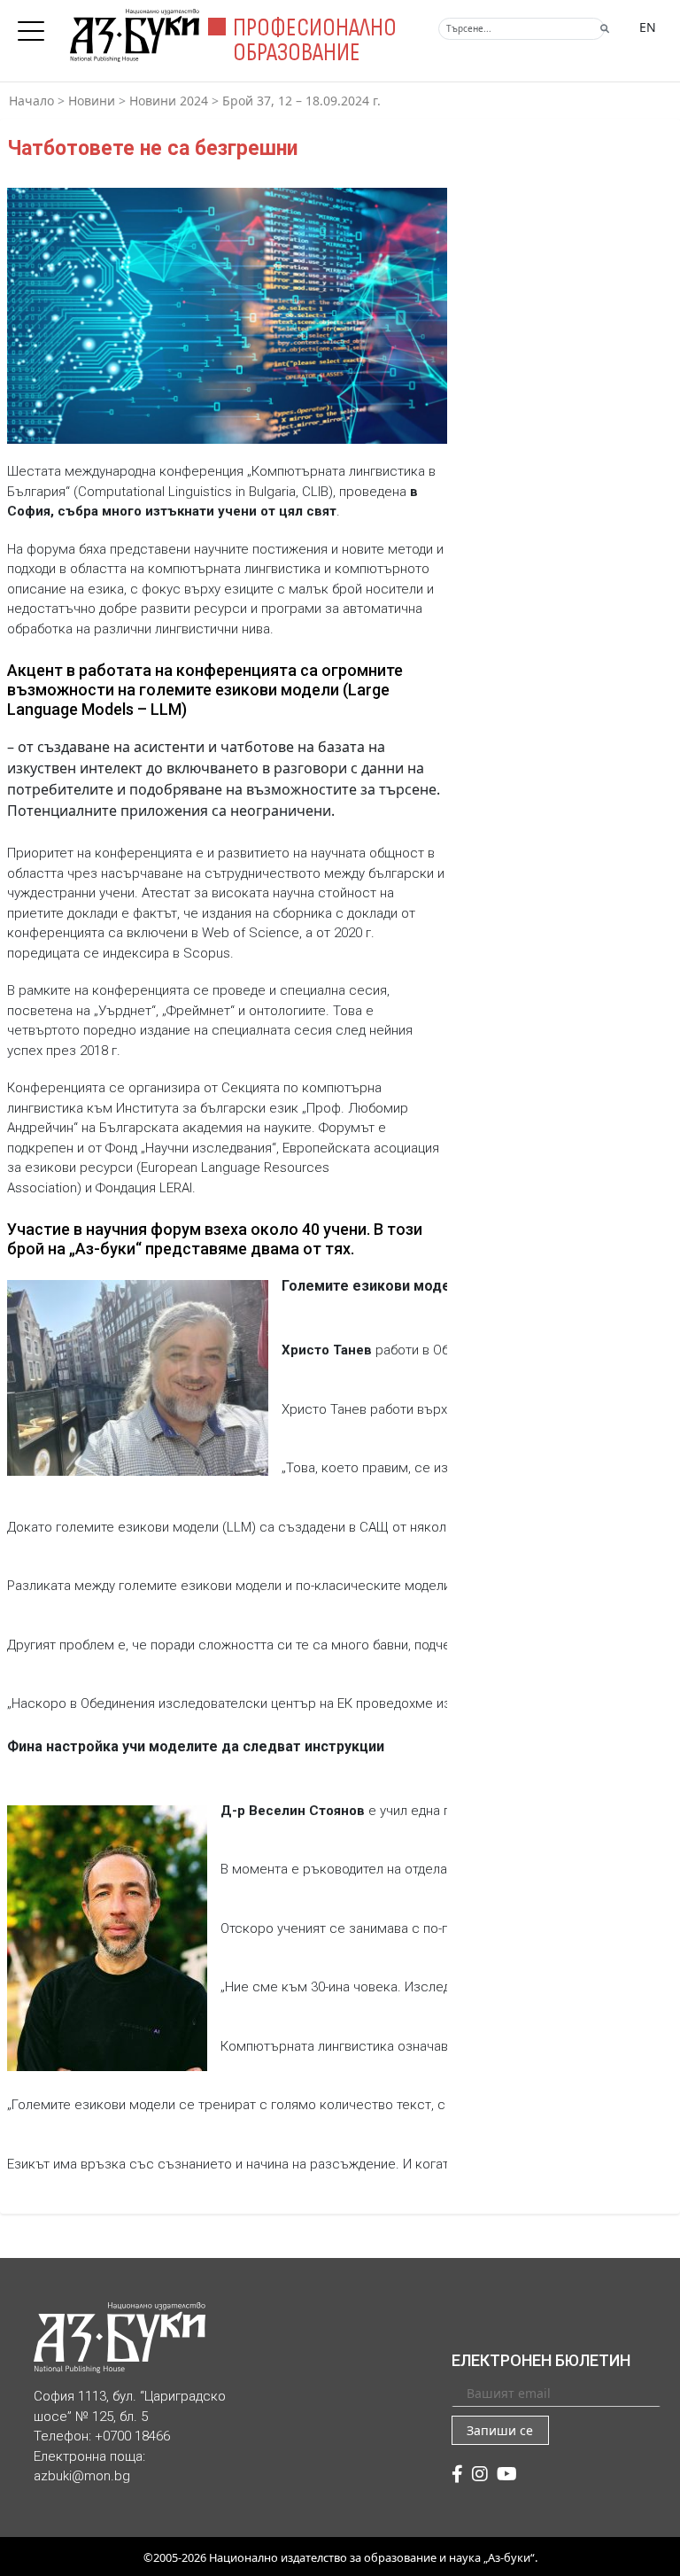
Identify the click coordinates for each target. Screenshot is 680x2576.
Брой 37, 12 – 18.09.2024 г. (301, 101)
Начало (31, 101)
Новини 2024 (169, 101)
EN (648, 27)
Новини (92, 101)
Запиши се (500, 2430)
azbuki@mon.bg (82, 2476)
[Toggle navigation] (35, 26)
